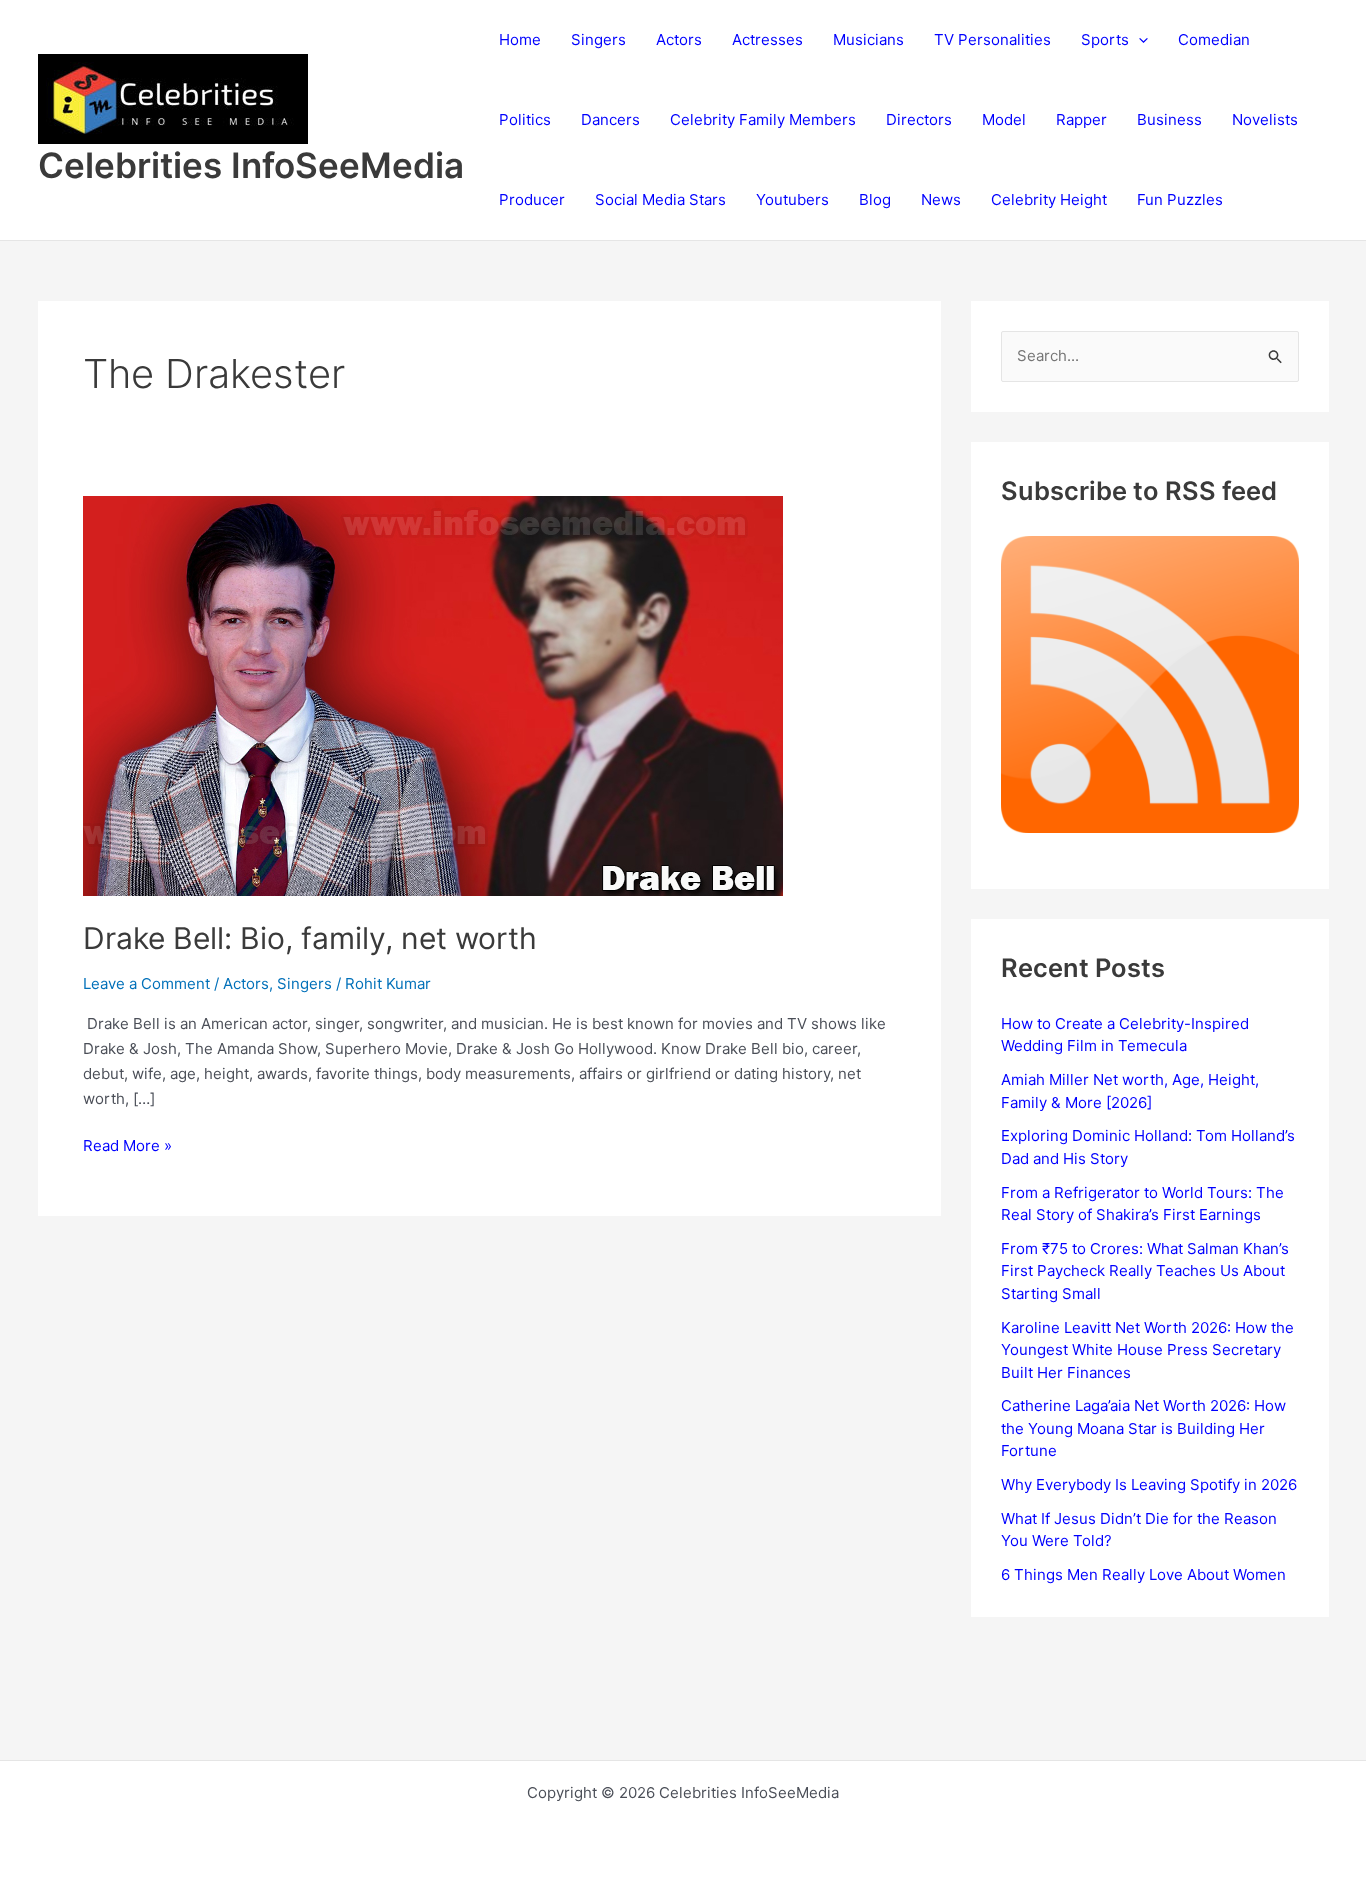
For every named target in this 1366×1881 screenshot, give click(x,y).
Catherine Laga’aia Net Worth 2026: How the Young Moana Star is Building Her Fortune (1143, 1428)
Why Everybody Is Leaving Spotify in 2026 (1149, 1484)
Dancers (610, 119)
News (941, 199)
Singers (598, 39)
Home (520, 39)
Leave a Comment (146, 983)
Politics (525, 119)
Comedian (1214, 39)
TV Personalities (992, 39)
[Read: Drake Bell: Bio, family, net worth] (433, 694)
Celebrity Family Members (763, 119)
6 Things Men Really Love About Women (1143, 1574)
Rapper (1081, 119)
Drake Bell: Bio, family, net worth (310, 938)
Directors (919, 119)
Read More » (127, 1147)
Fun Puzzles (1180, 199)
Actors (679, 39)
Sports (1105, 39)
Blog (875, 199)
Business (1169, 119)
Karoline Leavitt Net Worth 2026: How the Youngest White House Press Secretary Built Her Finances (1147, 1350)
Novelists (1265, 119)
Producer (532, 199)
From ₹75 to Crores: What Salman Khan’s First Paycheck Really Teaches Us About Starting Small (1145, 1271)
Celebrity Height (1049, 199)
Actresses (767, 39)
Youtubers (792, 199)
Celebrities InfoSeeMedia (251, 165)
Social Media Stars (660, 199)
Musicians (868, 39)
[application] (1138, 40)
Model (1004, 119)
